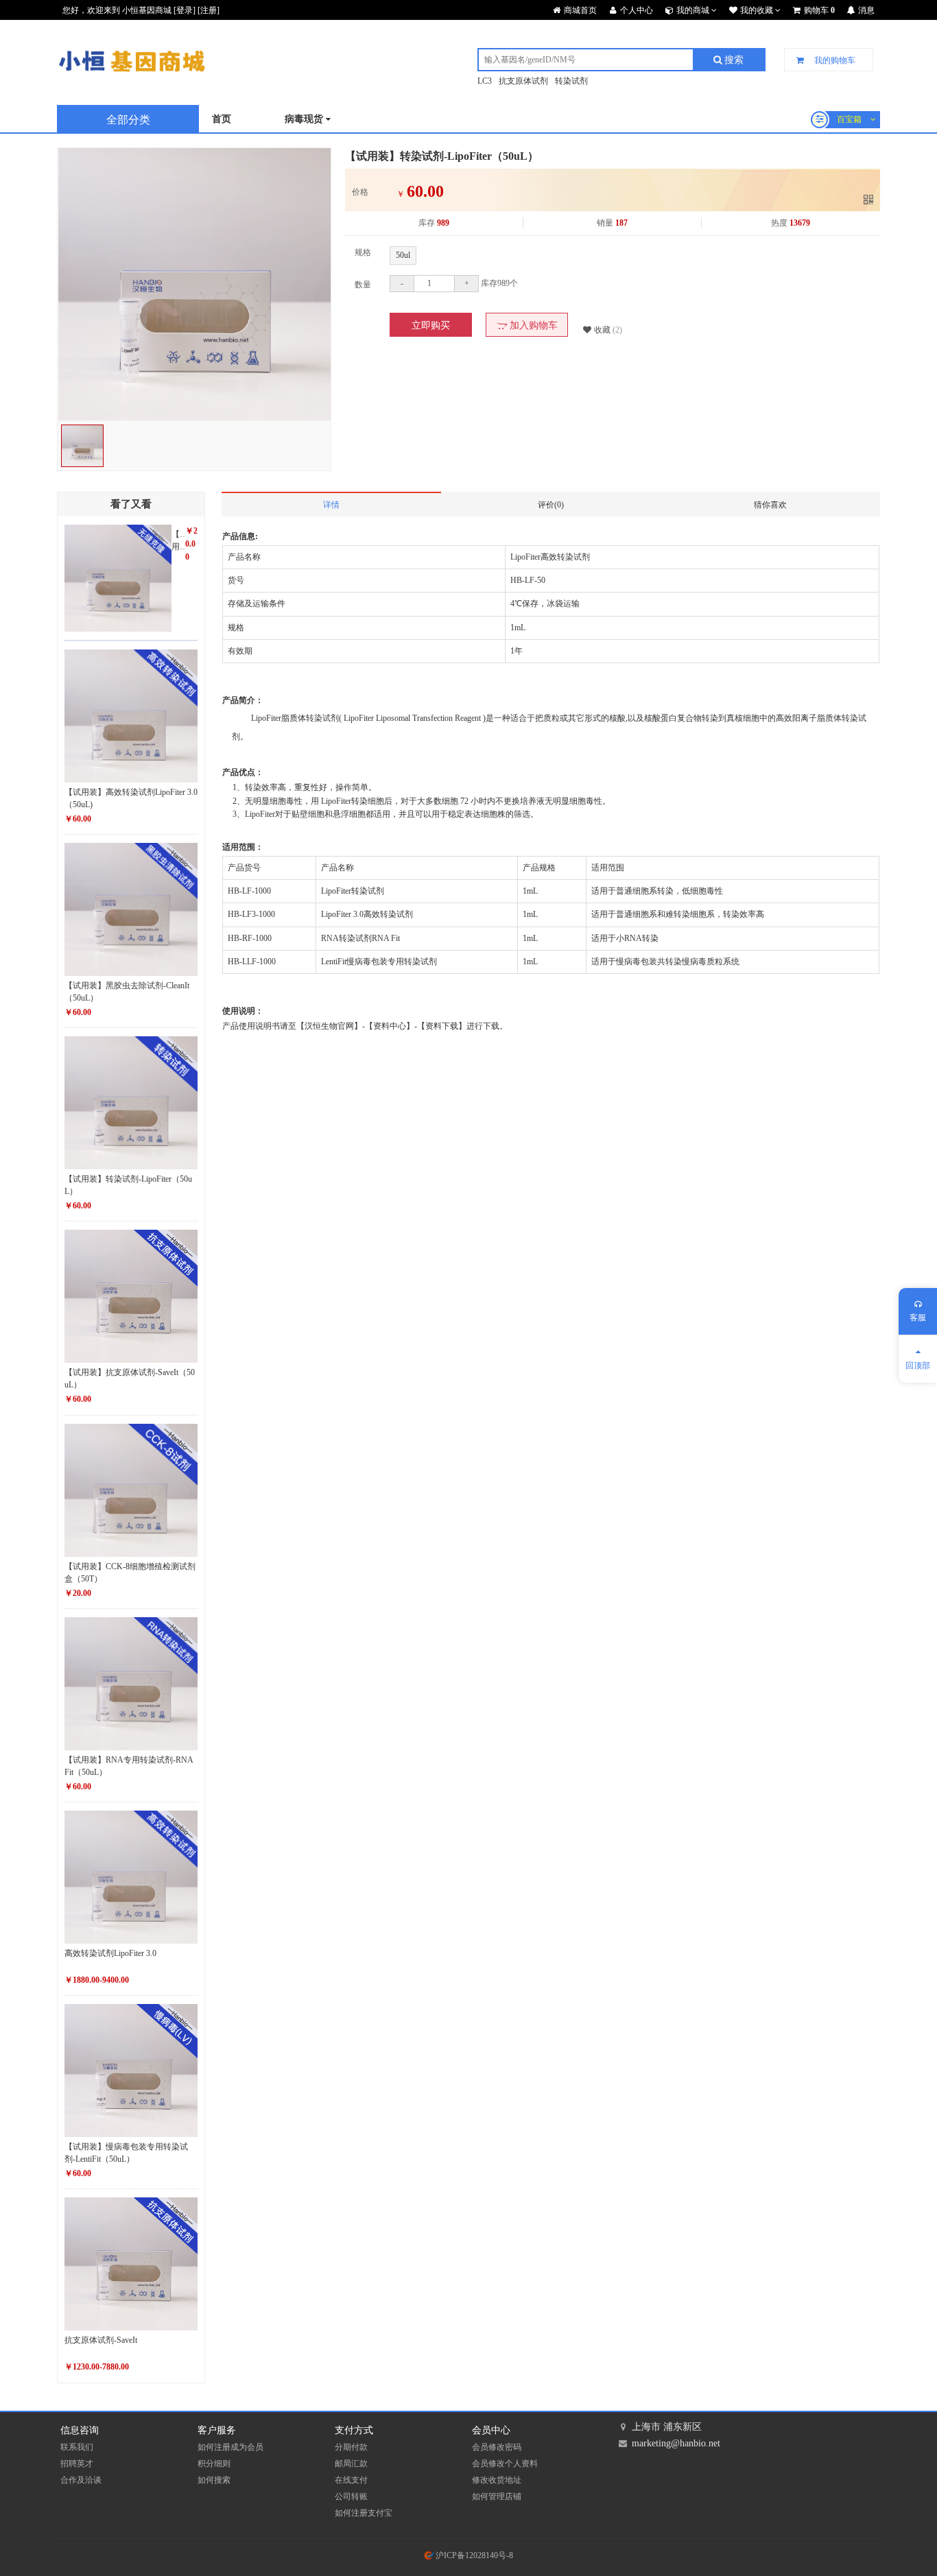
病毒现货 (305, 119)
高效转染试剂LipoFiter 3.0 (110, 1953)
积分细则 (214, 2464)
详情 (331, 505)
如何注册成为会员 (230, 2447)
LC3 (485, 81)
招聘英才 (77, 2464)
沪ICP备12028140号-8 (473, 2555)
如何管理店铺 (497, 2496)
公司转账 (351, 2496)
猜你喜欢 (770, 505)
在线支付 (351, 2480)
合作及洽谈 (81, 2480)
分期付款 (351, 2447)
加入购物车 (532, 325)
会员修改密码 (497, 2447)
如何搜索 (214, 2480)
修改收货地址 (497, 2480)
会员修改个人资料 (505, 2464)
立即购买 (431, 325)
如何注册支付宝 (364, 2513)
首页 (222, 119)
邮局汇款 (351, 2464)
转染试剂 (571, 81)
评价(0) (551, 505)
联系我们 (77, 2447)
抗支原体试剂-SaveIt (101, 2340)
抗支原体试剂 (523, 81)
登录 (185, 10)
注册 (209, 10)
